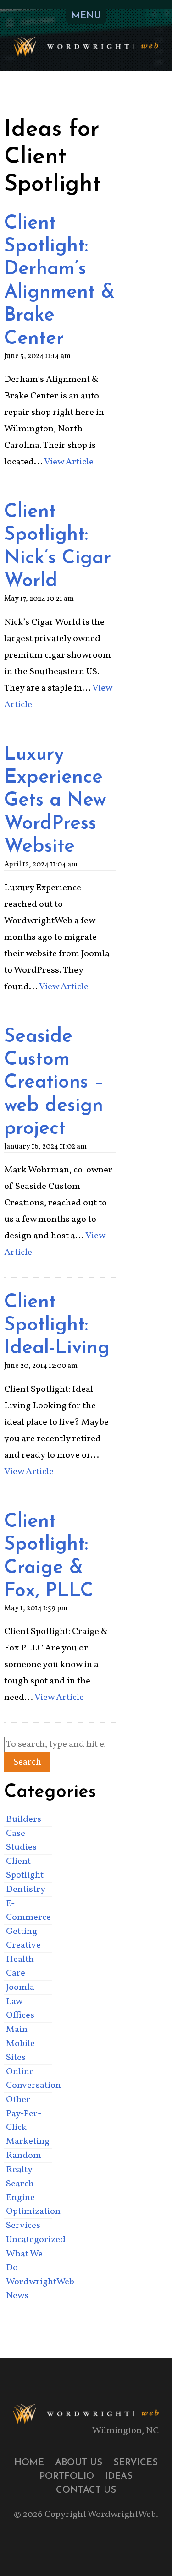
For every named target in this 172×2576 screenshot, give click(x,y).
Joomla (20, 1988)
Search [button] (27, 1762)
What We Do (24, 2261)
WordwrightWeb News (29, 2289)
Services (23, 2226)
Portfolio (67, 2477)
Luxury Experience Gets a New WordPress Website (55, 801)
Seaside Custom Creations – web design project (54, 1083)
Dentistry (26, 1890)
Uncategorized (29, 2240)
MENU (86, 16)
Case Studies (21, 1841)
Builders (24, 1819)
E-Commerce (28, 1911)
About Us (79, 2463)
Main (17, 2030)
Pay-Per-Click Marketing (28, 2128)
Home (29, 2463)
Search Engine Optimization (29, 2198)
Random (24, 2156)
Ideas (119, 2477)
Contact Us (86, 2490)
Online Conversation (29, 2079)
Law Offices (20, 2009)
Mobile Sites (20, 2051)
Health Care (20, 1966)
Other (18, 2100)
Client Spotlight (25, 1868)
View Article (69, 462)
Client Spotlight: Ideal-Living (57, 1326)
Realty (19, 2170)
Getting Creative (23, 1939)
